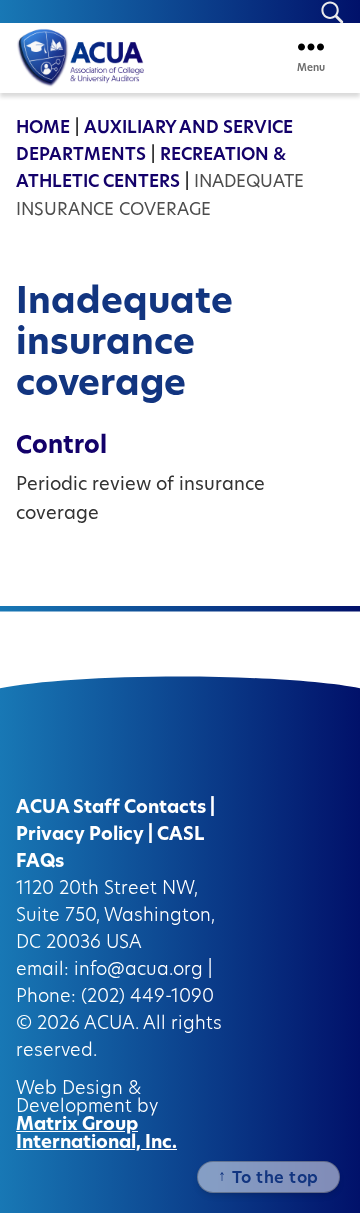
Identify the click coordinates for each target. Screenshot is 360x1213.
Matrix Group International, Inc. (96, 1135)
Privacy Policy (80, 836)
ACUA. (111, 1025)
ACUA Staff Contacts (111, 809)
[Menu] (311, 46)
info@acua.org (138, 971)
